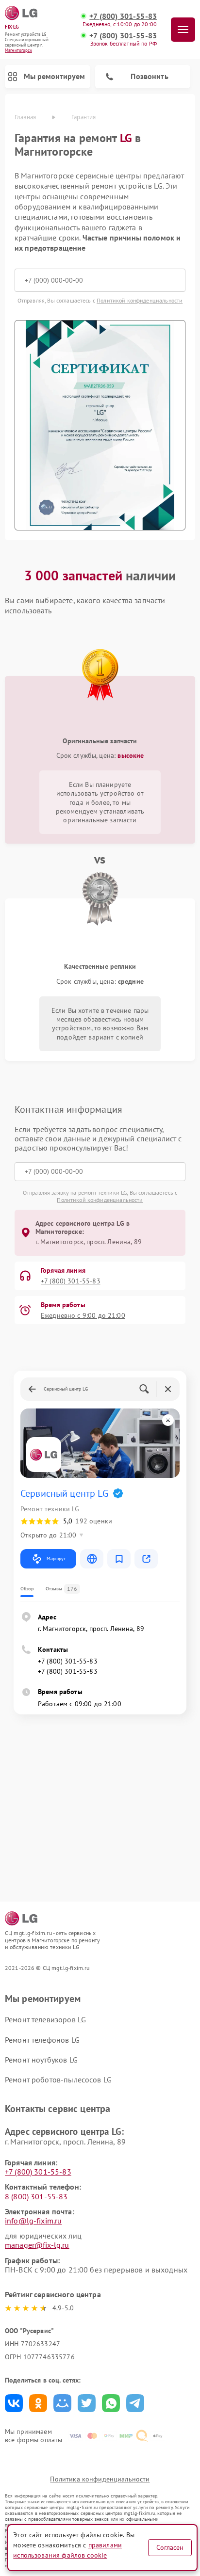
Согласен (170, 2547)
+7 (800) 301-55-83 (123, 16)
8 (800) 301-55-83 (36, 2196)
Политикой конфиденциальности (140, 300)
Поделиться (14, 2403)
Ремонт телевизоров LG (45, 2019)
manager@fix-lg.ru (37, 2245)
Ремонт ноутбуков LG (41, 2060)
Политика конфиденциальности (100, 2479)
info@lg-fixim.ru (33, 2221)
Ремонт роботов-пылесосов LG (58, 2080)
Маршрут (56, 1559)
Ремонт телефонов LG (42, 2040)
